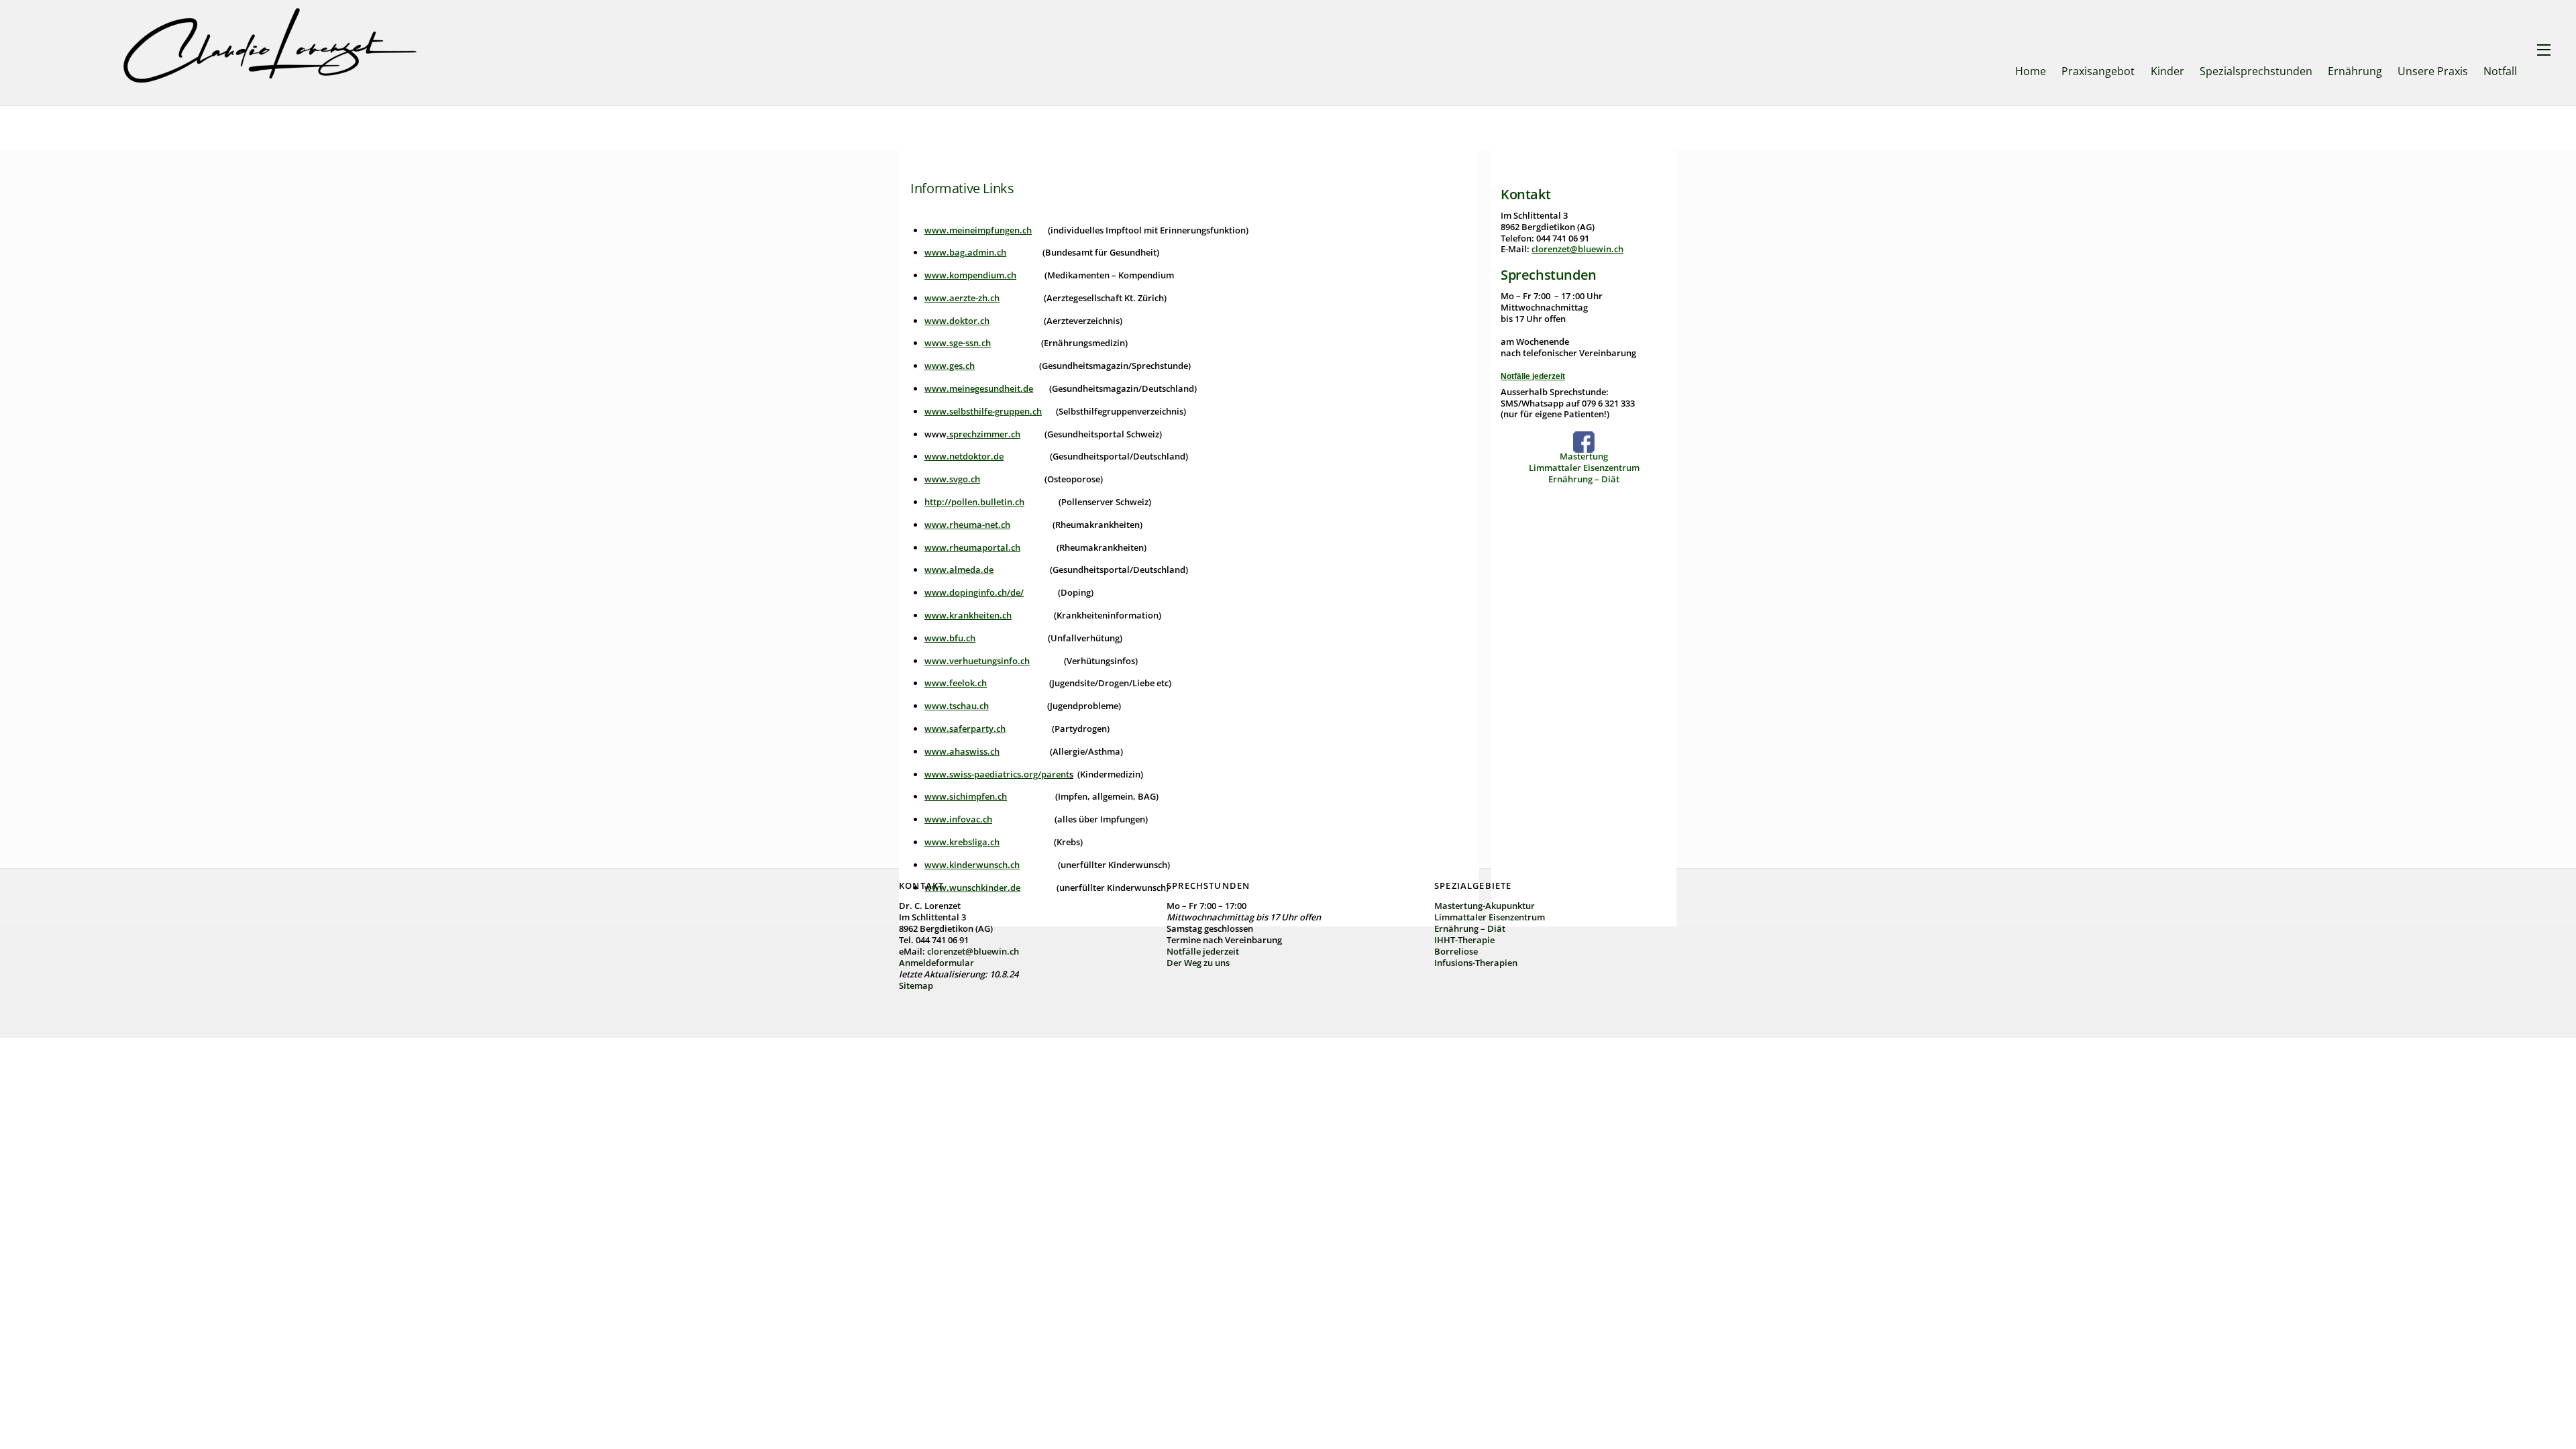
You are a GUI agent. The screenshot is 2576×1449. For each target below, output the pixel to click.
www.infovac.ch (958, 819)
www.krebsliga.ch (962, 842)
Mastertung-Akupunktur (1485, 906)
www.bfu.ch (950, 638)
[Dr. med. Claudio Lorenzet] (271, 82)
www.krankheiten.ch (968, 615)
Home (2031, 71)
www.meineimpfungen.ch (978, 230)
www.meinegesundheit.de (979, 388)
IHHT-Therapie (1464, 940)
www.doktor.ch (957, 321)
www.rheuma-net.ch (967, 525)
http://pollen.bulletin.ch (974, 502)
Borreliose (1456, 951)
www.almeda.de (959, 570)
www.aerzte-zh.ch (962, 298)
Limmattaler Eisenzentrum (1584, 468)
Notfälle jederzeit (1533, 376)
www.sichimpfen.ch (966, 796)
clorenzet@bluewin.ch (1577, 249)
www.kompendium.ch (970, 275)
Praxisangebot (2098, 71)
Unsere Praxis (2433, 71)
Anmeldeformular (936, 963)
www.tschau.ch (957, 706)
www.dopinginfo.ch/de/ (974, 592)
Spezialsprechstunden (2256, 71)
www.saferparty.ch (965, 729)
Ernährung (2355, 71)
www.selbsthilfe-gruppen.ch (983, 411)
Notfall (2500, 71)
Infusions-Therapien (1476, 963)
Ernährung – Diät (1584, 479)
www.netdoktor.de (964, 456)
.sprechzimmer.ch (983, 434)
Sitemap (916, 985)
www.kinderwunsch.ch (972, 865)
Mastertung (1584, 456)
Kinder (2167, 71)
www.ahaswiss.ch (962, 751)
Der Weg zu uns (1198, 963)
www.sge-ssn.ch (958, 343)
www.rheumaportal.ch (972, 547)
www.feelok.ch (956, 683)
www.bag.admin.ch (965, 252)
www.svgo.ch (952, 479)
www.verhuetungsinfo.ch (977, 661)
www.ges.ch (950, 366)
